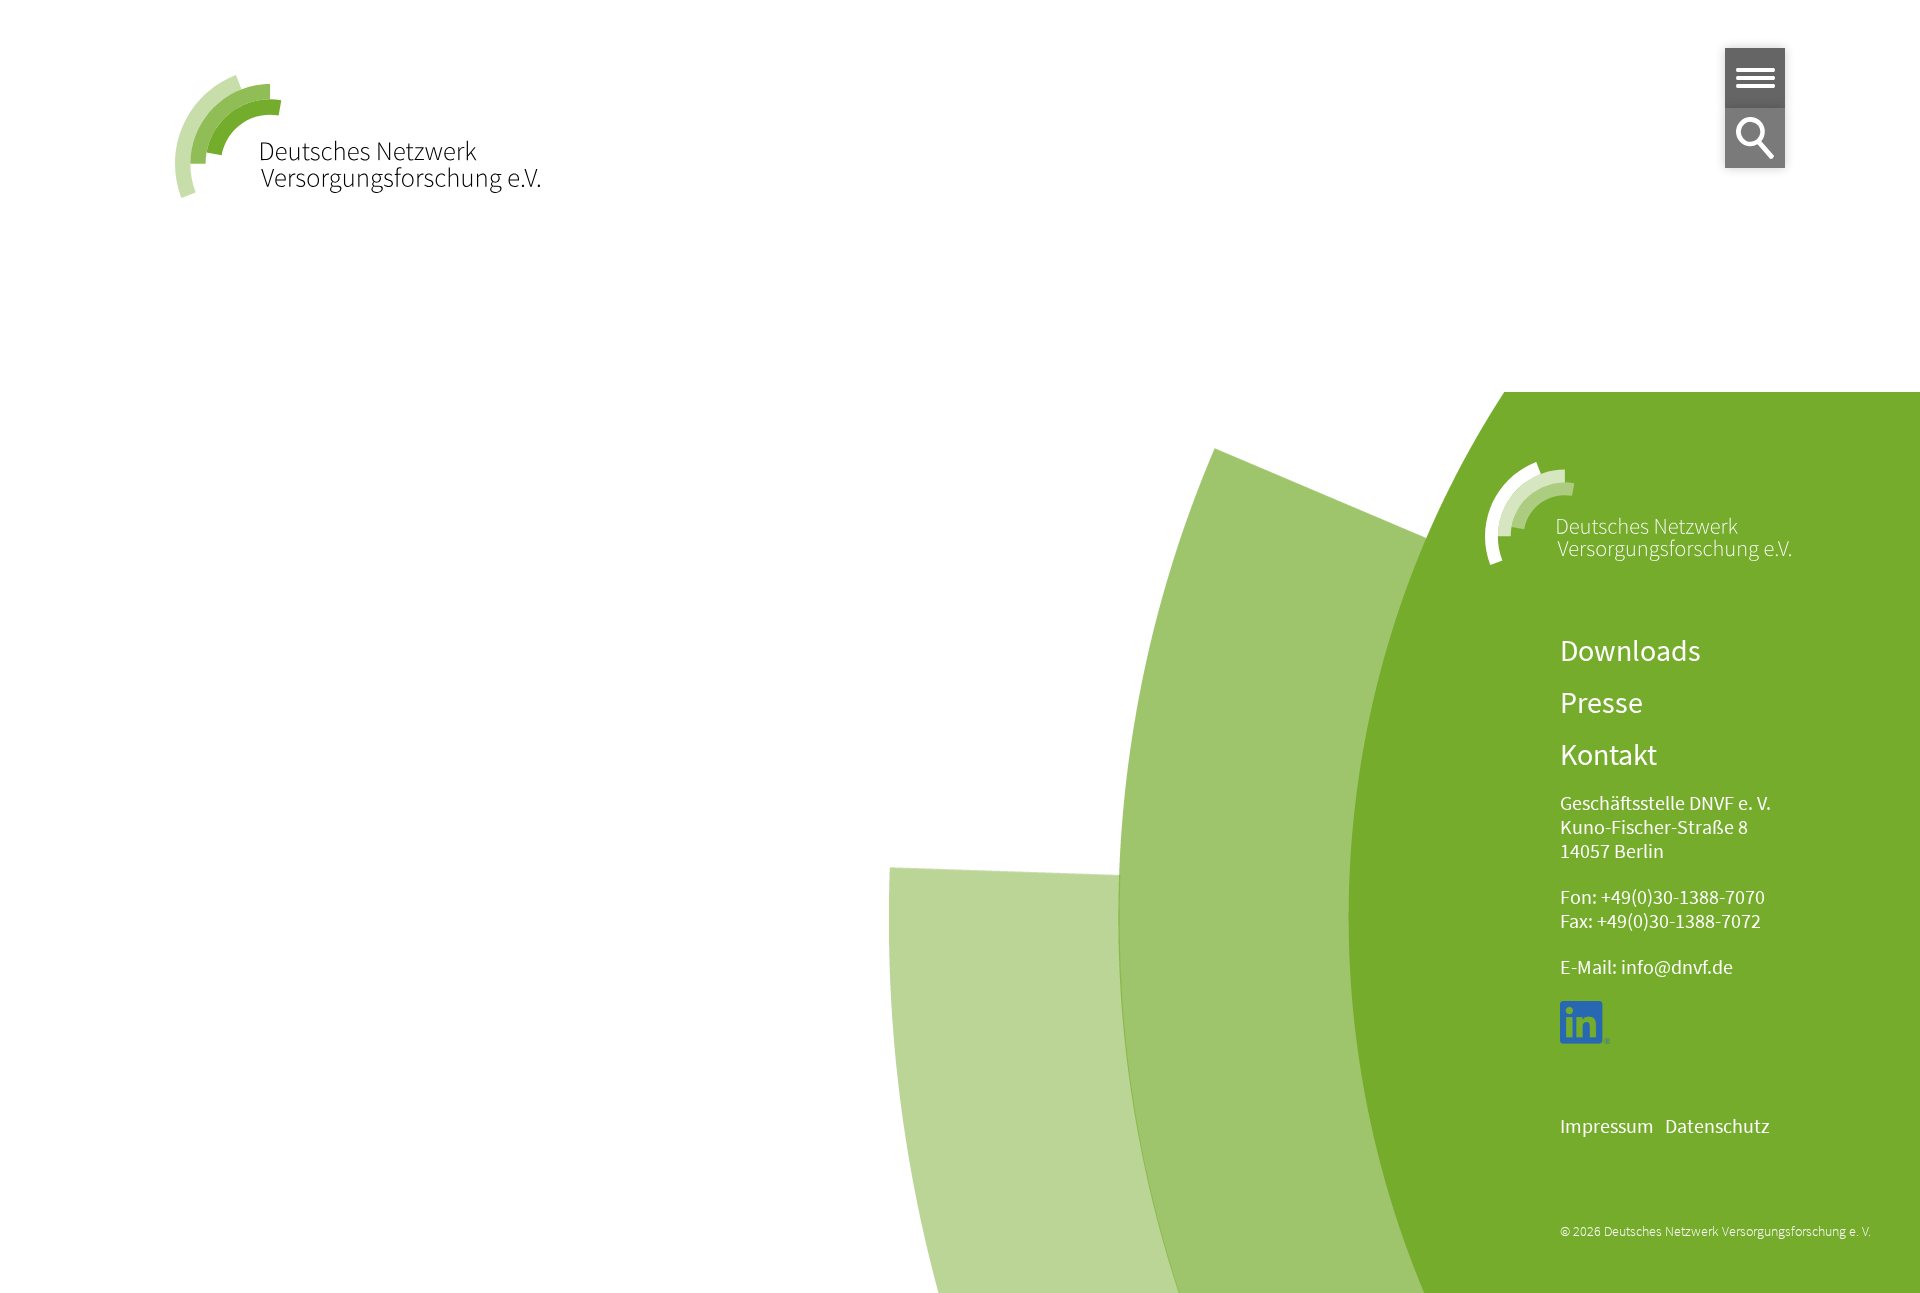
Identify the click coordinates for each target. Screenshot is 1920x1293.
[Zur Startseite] (357, 136)
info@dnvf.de (1677, 966)
